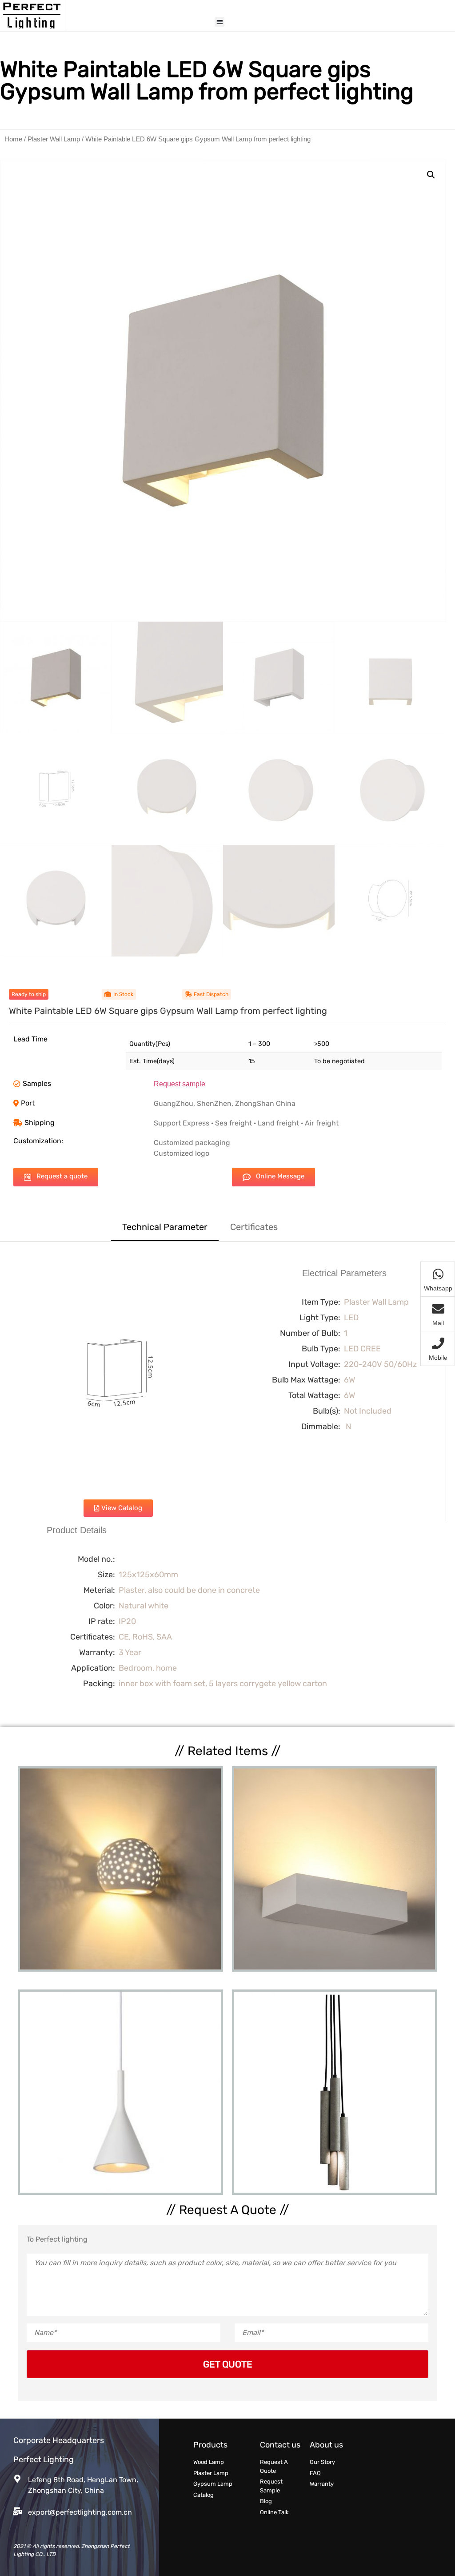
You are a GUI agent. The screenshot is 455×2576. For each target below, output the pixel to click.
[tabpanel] (227, 1484)
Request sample (180, 1084)
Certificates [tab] (254, 1227)
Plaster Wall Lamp (54, 139)
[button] (220, 22)
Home (13, 139)
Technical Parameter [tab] (165, 1227)
